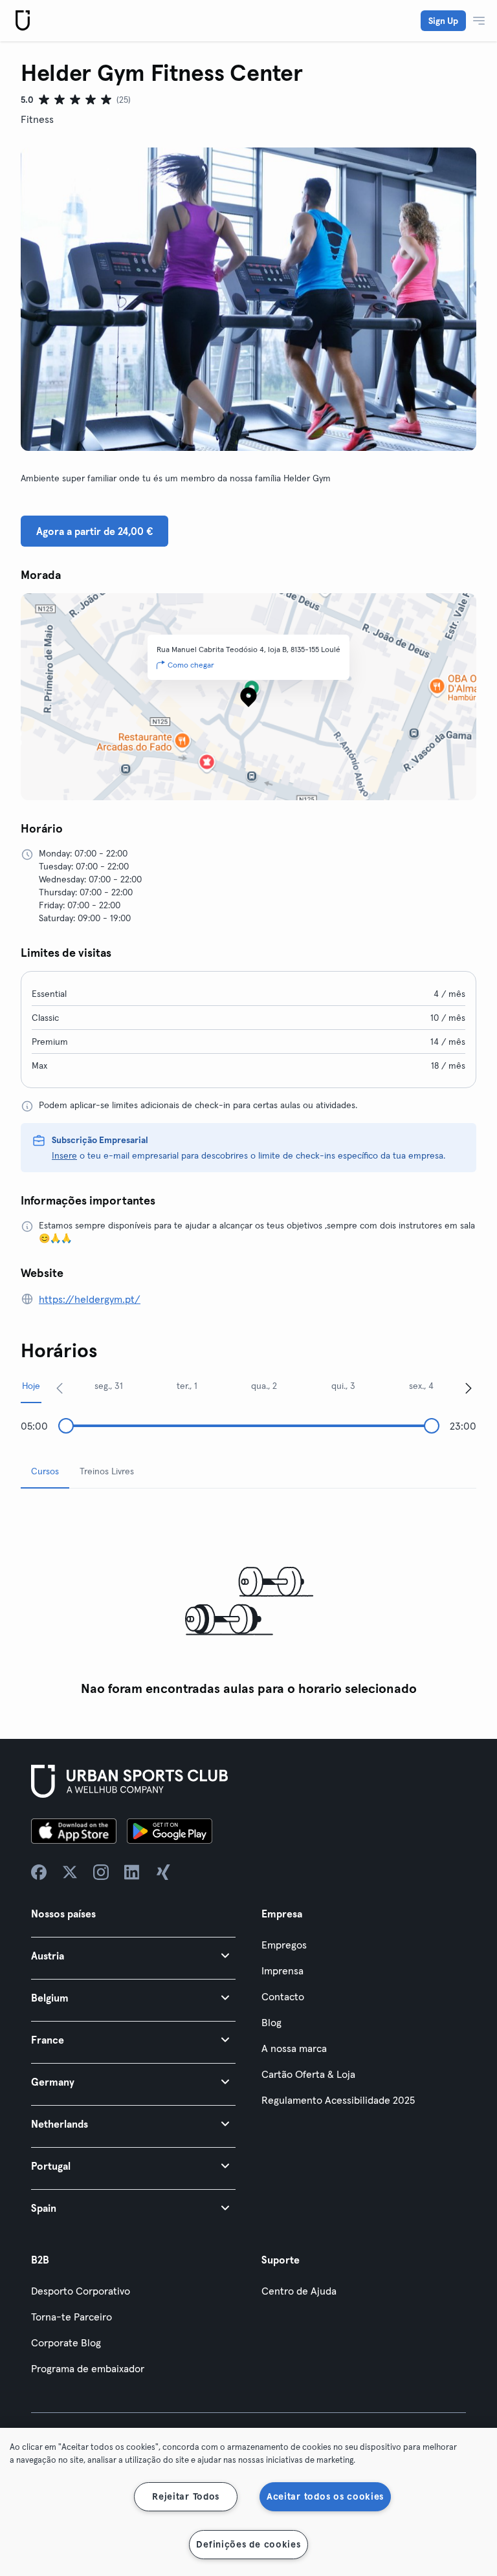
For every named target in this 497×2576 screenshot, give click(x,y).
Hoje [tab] (31, 1386)
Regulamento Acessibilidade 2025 (338, 2100)
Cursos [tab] (45, 1471)
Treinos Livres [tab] (107, 1471)
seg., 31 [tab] (109, 1386)
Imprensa (282, 1970)
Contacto (283, 1996)
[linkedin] (132, 1872)
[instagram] (101, 1872)
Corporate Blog (66, 2342)
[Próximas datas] (469, 1388)
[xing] (163, 1872)
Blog (271, 2022)
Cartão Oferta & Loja (308, 2074)
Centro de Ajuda (299, 2291)
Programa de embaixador (88, 2368)
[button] (133, 1955)
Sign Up (443, 21)
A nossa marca (294, 2048)
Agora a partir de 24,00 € (94, 531)
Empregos (284, 1945)
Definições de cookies (248, 2544)
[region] (248, 2502)
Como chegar (191, 665)
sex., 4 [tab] (421, 1386)
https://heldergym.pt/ (90, 1299)
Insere (64, 1155)
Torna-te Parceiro (72, 2317)
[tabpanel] (248, 1601)
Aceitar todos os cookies (325, 2496)
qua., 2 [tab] (264, 1386)
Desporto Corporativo (81, 2291)
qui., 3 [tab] (343, 1386)
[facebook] (39, 1872)
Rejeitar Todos (186, 2496)
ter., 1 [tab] (187, 1386)
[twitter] (70, 1872)
